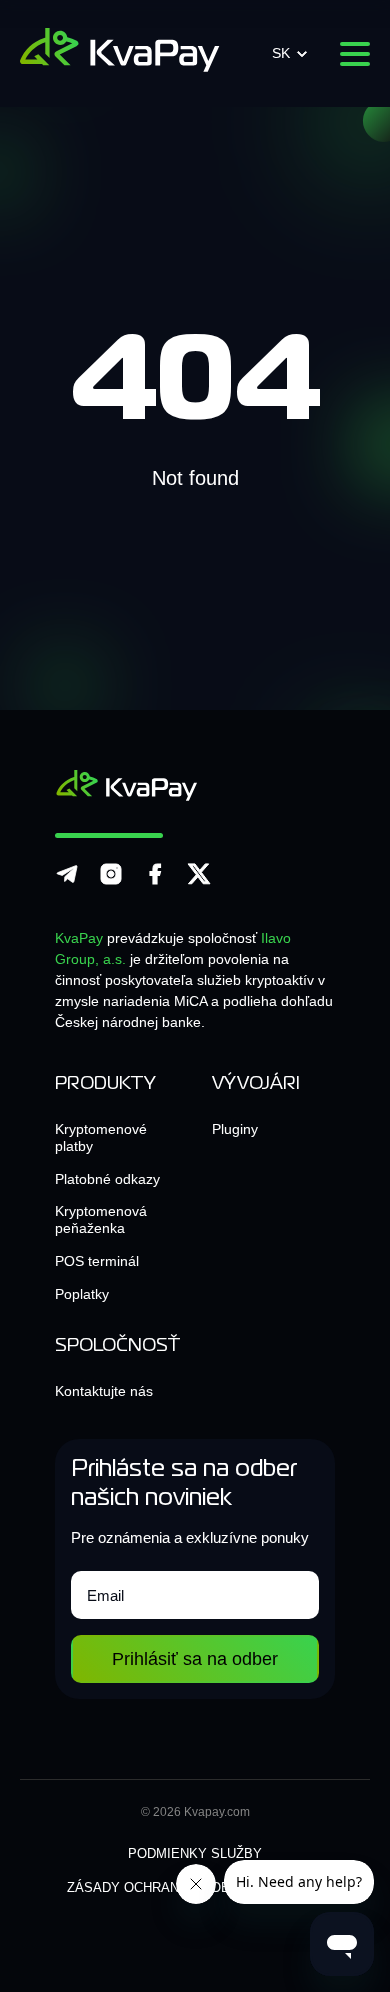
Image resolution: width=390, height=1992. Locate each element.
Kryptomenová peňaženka (101, 1219)
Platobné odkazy (107, 1179)
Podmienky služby (195, 1853)
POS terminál (97, 1261)
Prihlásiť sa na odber (195, 1659)
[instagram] (111, 882)
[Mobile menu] (355, 54)
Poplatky (82, 1294)
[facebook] (155, 882)
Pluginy (235, 1129)
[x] (199, 882)
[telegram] (67, 882)
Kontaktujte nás (104, 1391)
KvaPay (79, 938)
